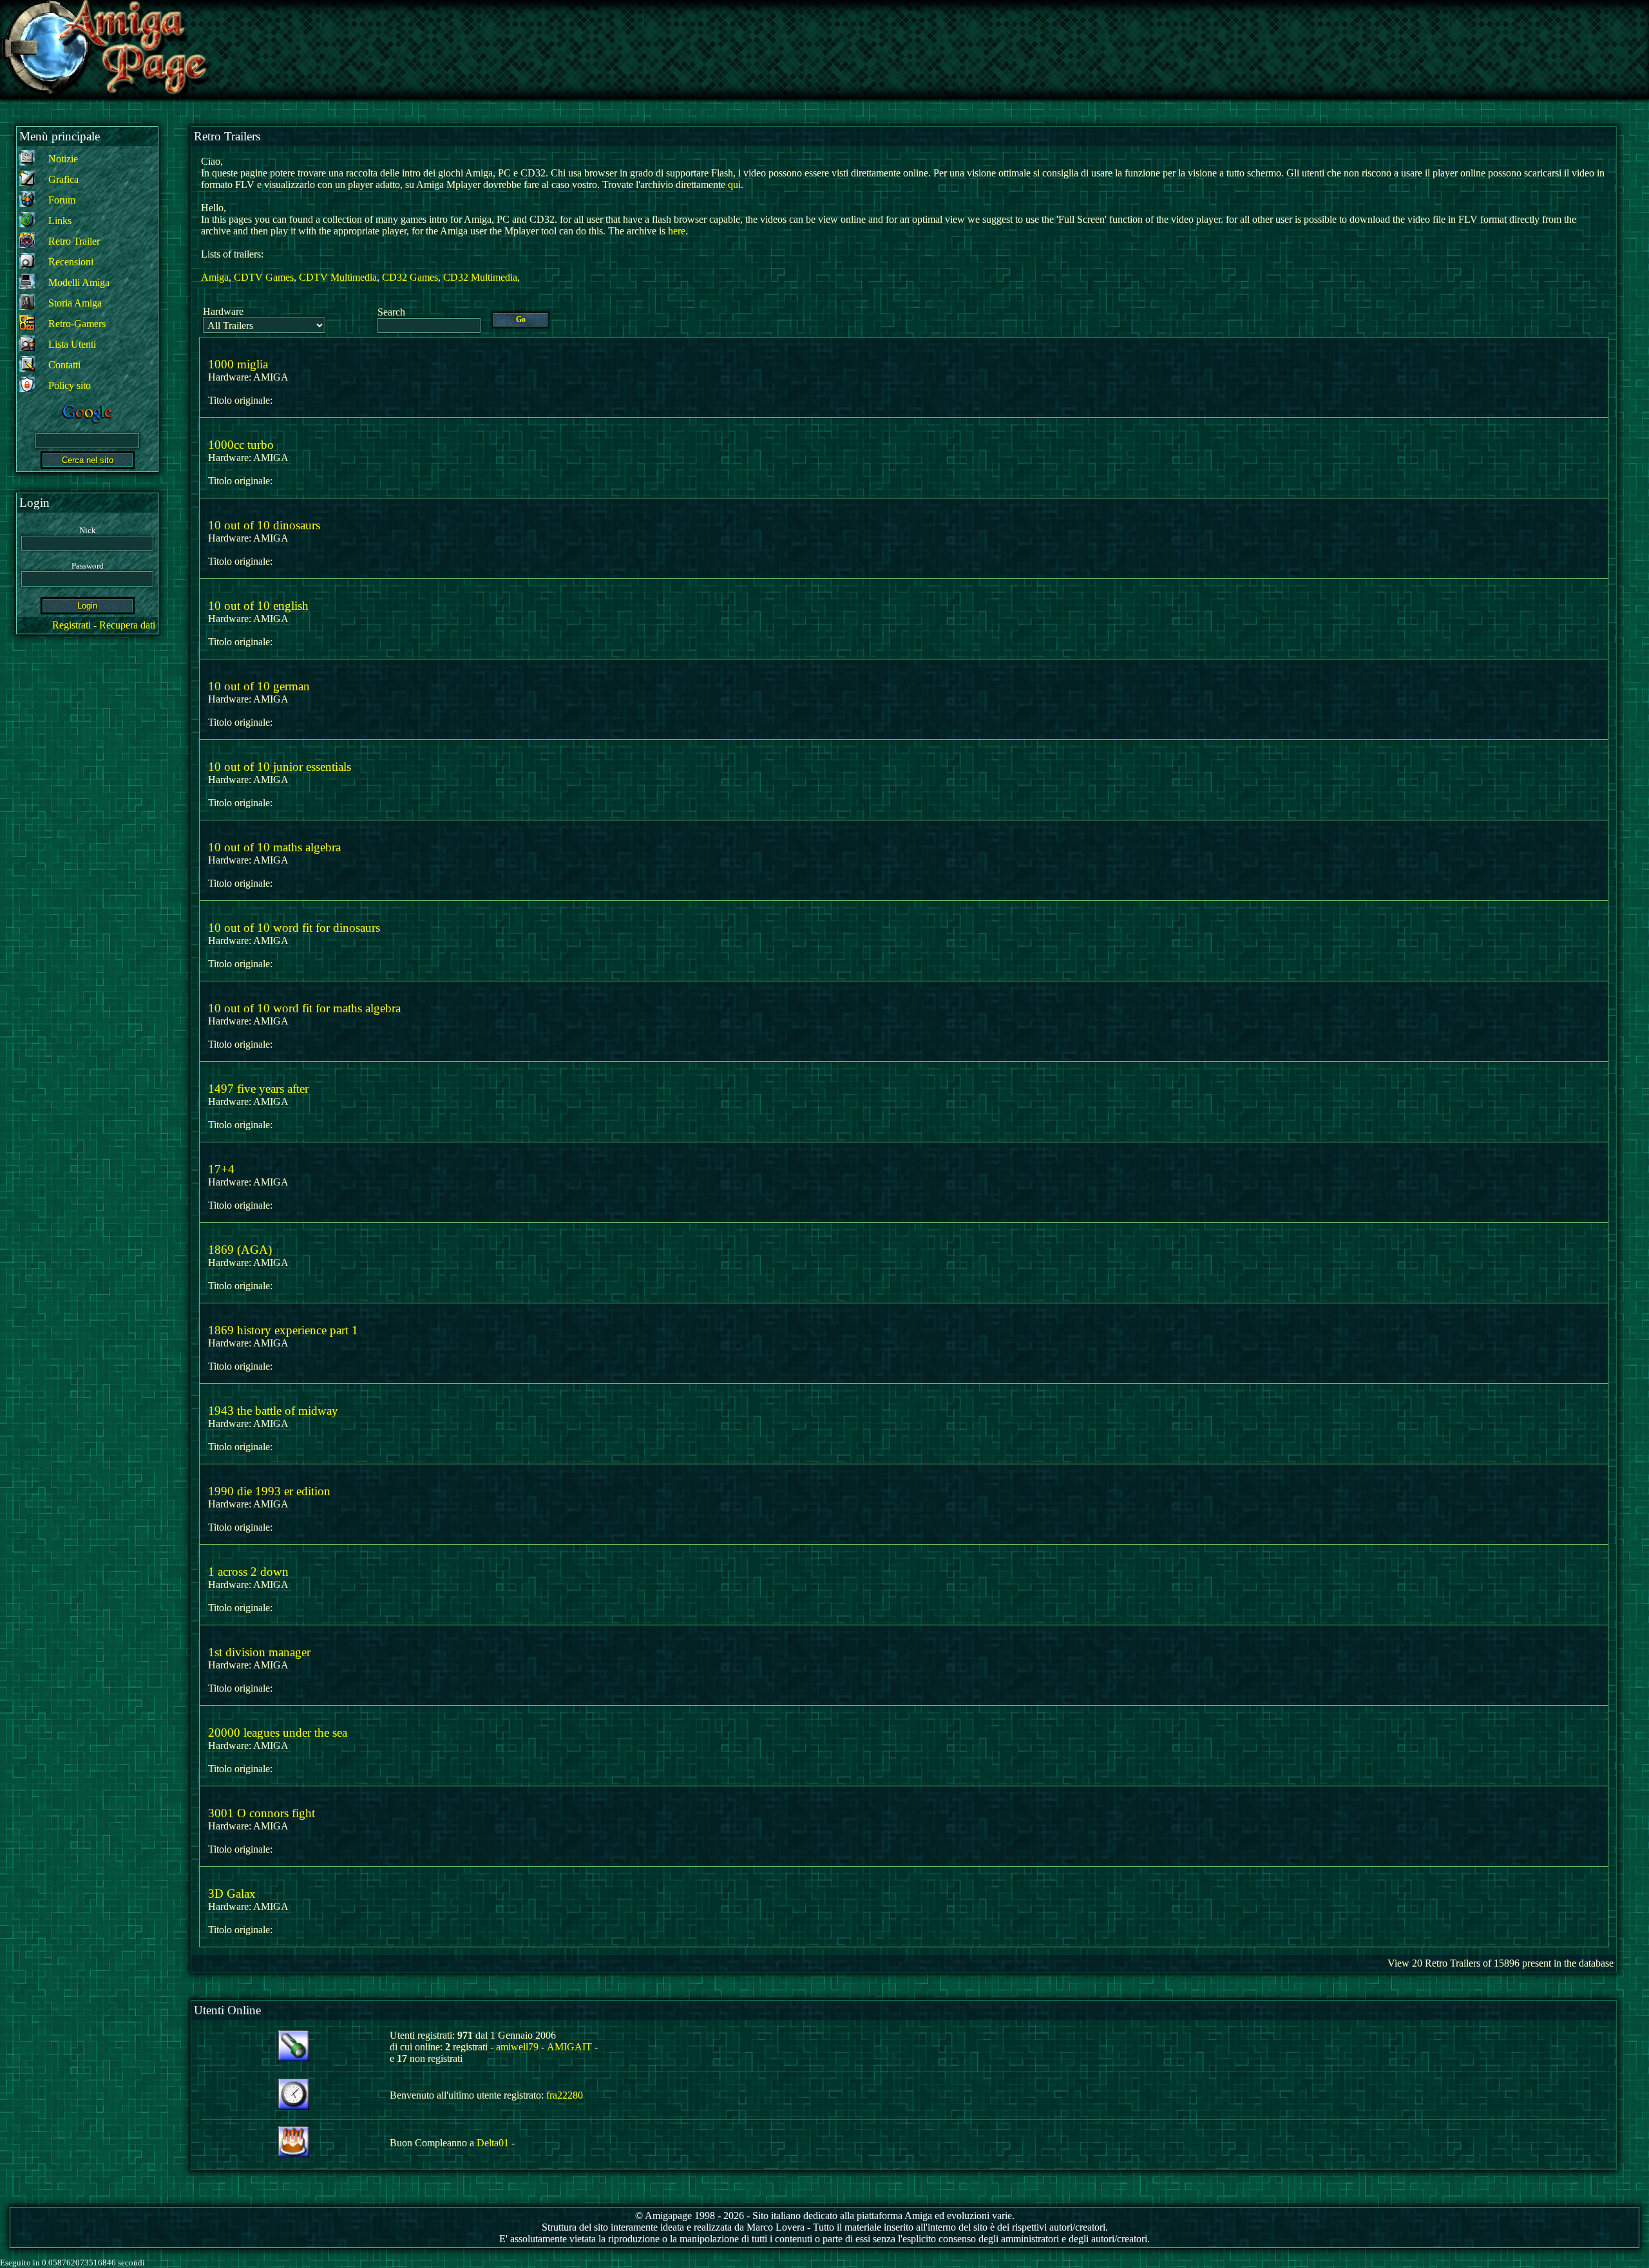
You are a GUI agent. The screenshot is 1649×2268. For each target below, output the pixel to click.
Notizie (63, 159)
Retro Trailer (74, 241)
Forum (62, 200)
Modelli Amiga (79, 282)
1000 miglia (238, 364)
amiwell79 (517, 2047)
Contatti (64, 365)
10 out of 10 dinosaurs (264, 525)
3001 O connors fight (262, 1813)
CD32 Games (410, 277)
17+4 (221, 1169)
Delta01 (493, 2143)
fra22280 (565, 2095)
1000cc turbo (241, 445)
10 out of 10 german (259, 686)
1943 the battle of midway (273, 1411)
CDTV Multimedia (338, 277)
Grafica (63, 179)
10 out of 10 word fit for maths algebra (304, 1008)
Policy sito (70, 385)
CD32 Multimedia (480, 277)
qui (734, 184)
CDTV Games (264, 277)
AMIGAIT (569, 2047)
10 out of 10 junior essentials (280, 767)
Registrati (71, 625)
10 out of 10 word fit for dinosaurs (294, 928)
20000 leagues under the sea (278, 1733)
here (677, 231)
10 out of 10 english (258, 606)
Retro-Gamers (77, 324)
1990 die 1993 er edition (269, 1491)
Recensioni (71, 262)
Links (60, 221)
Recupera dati (127, 625)
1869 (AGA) (240, 1250)
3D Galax (232, 1894)
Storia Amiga (75, 303)
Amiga (215, 277)
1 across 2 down (248, 1572)
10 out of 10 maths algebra (274, 847)
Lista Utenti (72, 344)
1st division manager (259, 1652)
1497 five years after (258, 1089)
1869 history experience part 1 (283, 1330)
